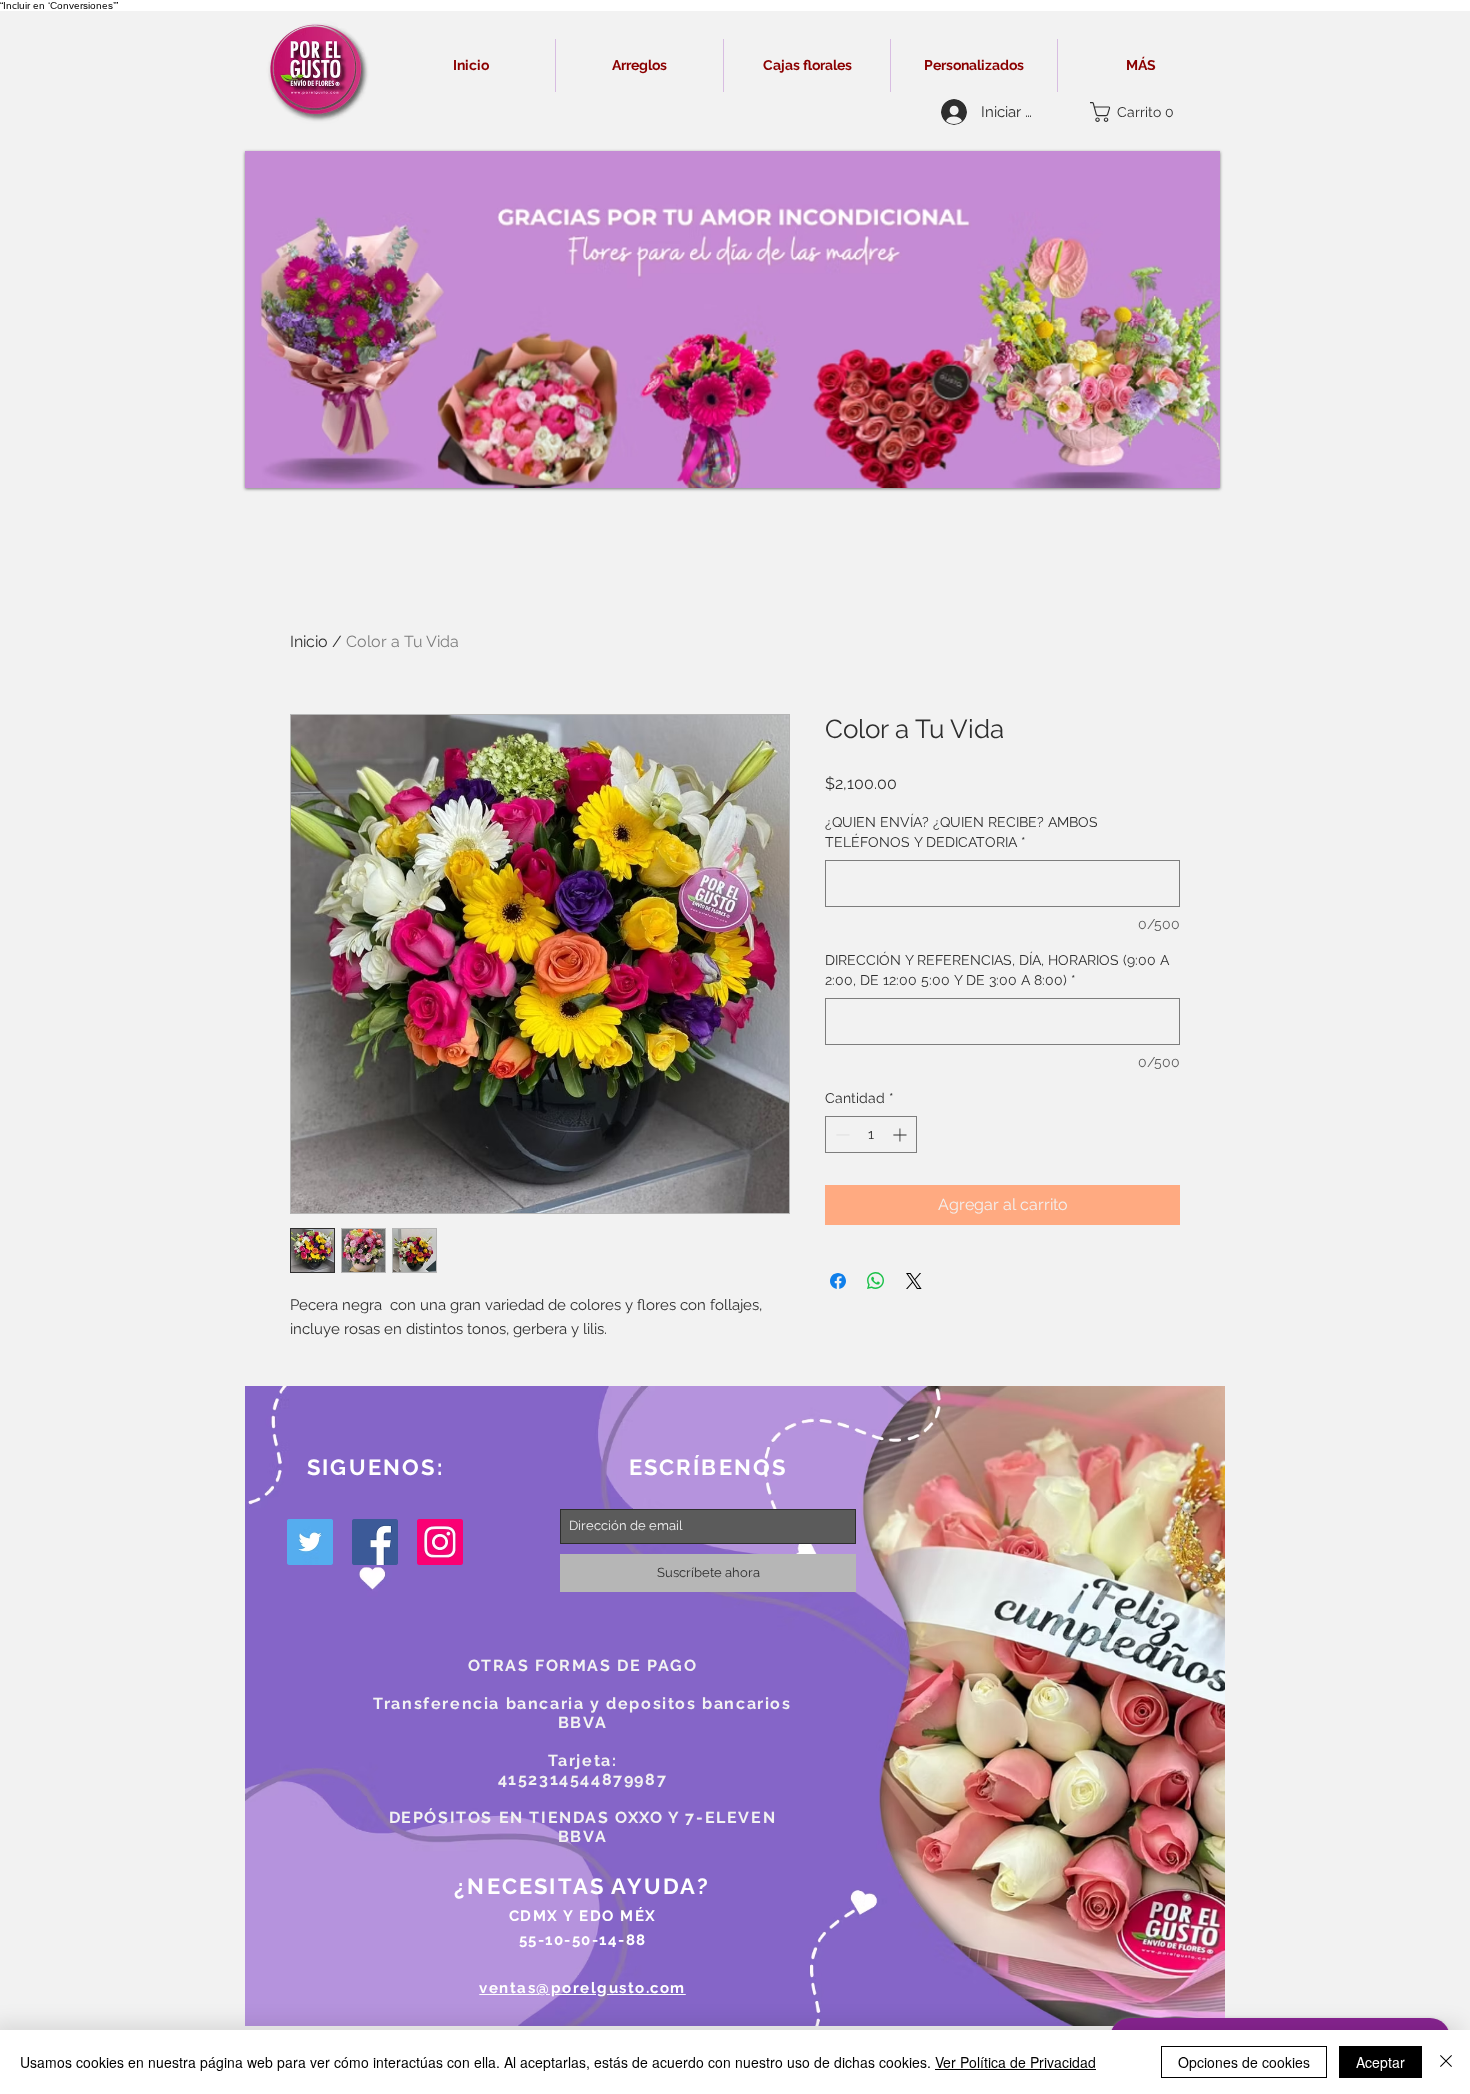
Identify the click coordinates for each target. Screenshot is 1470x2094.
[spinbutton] (871, 1134)
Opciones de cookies (1244, 2062)
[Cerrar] (1446, 2062)
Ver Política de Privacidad (1015, 2062)
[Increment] (901, 1134)
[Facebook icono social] (375, 1542)
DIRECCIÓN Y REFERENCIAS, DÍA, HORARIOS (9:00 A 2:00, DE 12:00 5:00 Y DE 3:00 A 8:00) (997, 970)
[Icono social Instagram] (440, 1542)
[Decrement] (840, 1134)
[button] (1137, 112)
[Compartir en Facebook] (838, 1281)
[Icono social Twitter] (310, 1542)
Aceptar (1380, 2062)
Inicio (309, 641)
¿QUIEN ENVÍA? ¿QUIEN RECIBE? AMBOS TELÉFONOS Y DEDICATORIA (961, 832)
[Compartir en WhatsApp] (876, 1281)
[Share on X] (914, 1281)
